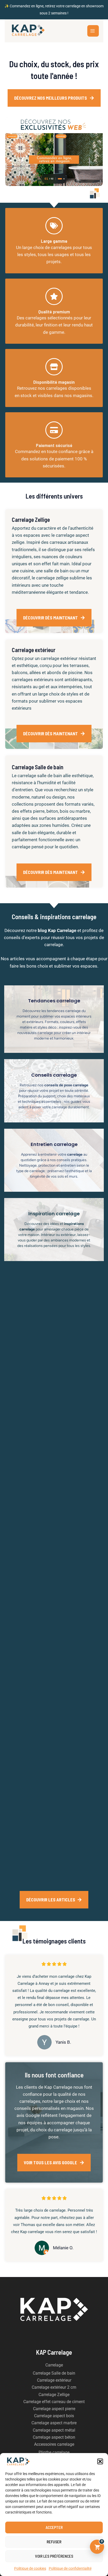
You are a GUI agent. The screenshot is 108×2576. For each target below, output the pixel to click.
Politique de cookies (30, 2568)
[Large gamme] (54, 226)
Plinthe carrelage (54, 2452)
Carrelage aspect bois (54, 2416)
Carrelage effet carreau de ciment (54, 2402)
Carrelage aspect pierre (54, 2409)
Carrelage (54, 2365)
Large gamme (54, 241)
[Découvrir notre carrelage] (54, 152)
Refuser (54, 2542)
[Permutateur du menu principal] (93, 31)
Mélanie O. (63, 2248)
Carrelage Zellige (54, 2395)
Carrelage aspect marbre (54, 2423)
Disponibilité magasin (54, 382)
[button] (100, 2461)
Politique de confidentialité (70, 2568)
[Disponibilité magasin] (54, 367)
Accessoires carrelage (54, 2444)
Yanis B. (63, 2042)
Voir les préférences (54, 2556)
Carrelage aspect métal (54, 2430)
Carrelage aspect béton (54, 2437)
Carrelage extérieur (54, 2380)
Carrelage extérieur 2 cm (54, 2387)
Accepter (54, 2527)
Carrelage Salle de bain (54, 2373)
